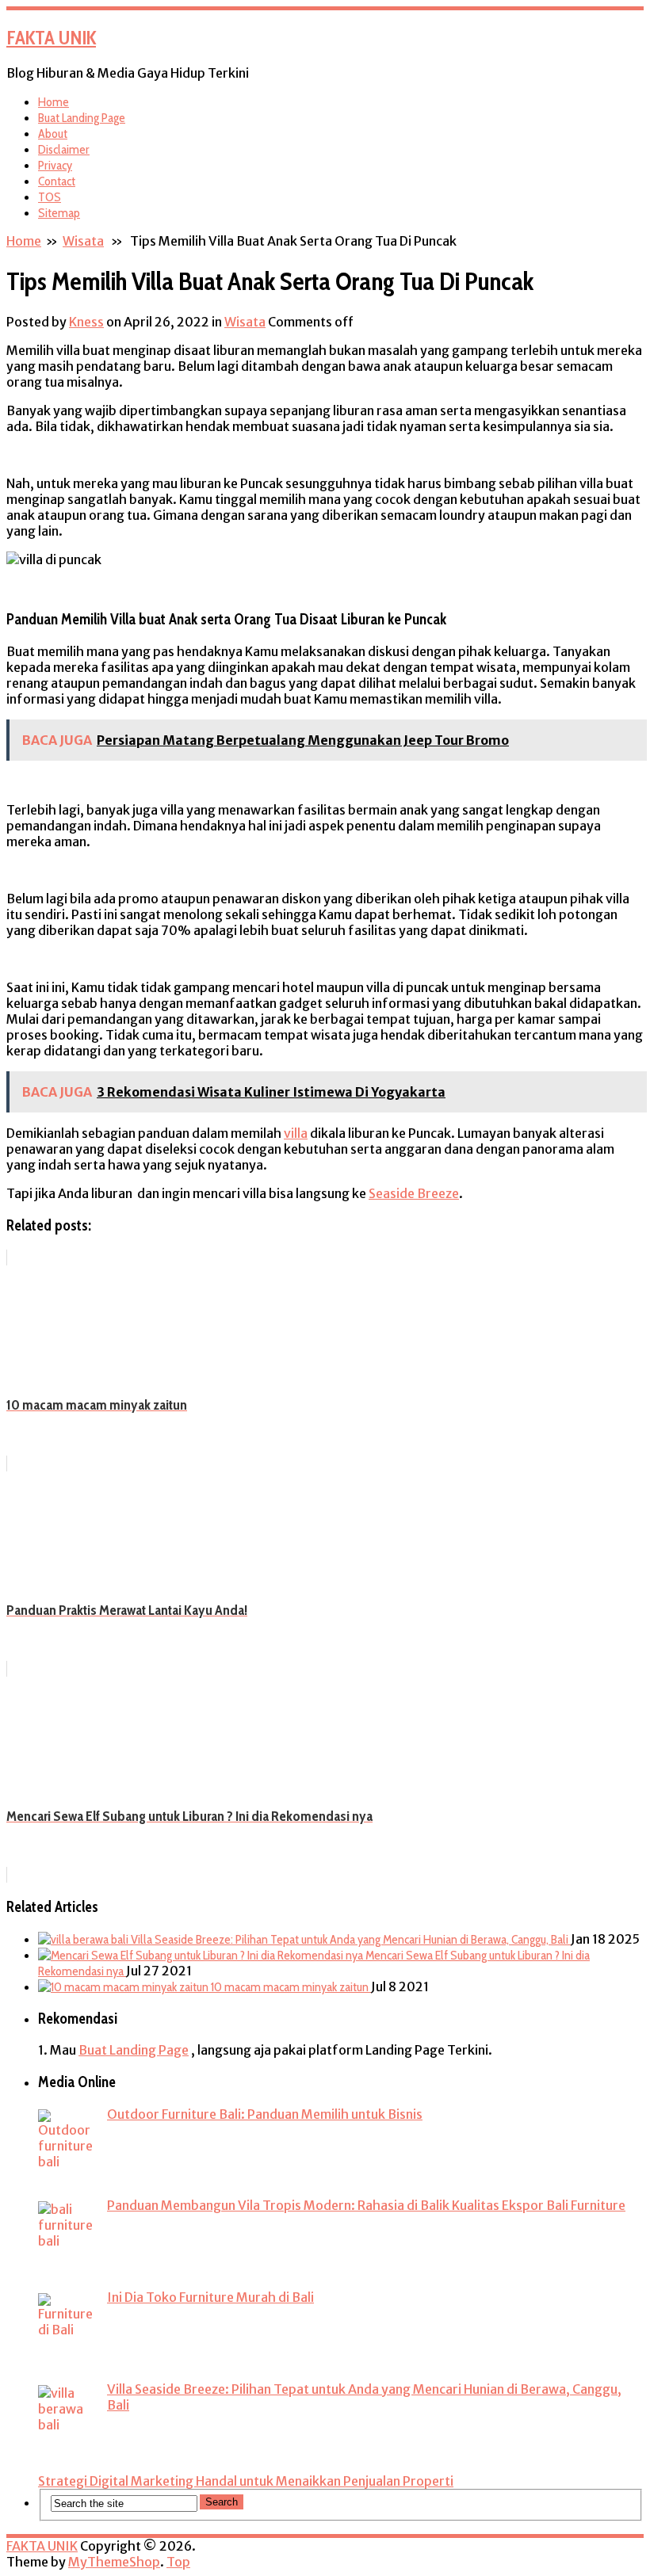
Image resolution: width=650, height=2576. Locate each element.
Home (54, 102)
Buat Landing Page (82, 118)
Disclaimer (64, 149)
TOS (50, 197)
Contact (57, 181)
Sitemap (59, 213)
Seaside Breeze (414, 1193)
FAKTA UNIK (51, 38)
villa (296, 1133)
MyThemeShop (114, 2562)
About (53, 134)
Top (178, 2562)
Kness (86, 322)
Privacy (55, 165)
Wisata (83, 241)
